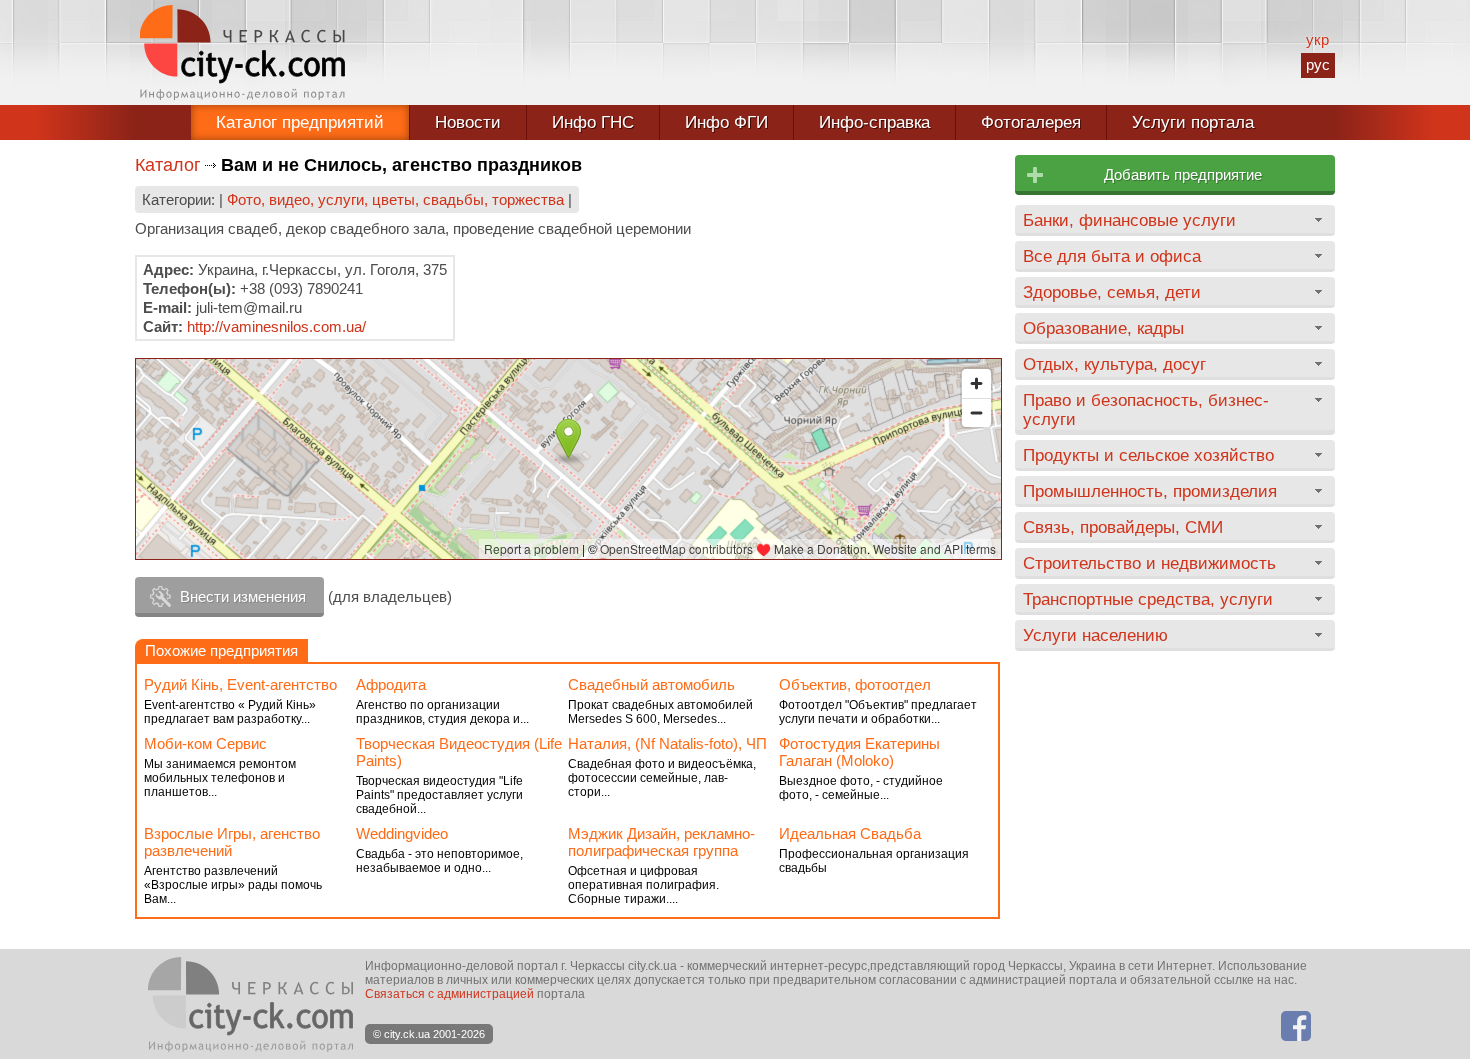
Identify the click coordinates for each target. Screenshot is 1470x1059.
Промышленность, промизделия (1150, 491)
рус (1318, 64)
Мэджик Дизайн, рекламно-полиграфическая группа (661, 842)
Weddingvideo (402, 833)
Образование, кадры (1103, 328)
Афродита (391, 684)
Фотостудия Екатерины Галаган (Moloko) (859, 752)
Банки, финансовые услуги (1129, 220)
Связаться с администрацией (449, 994)
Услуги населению (1095, 635)
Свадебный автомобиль (651, 684)
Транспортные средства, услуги (1148, 599)
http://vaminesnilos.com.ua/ (276, 326)
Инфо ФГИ (726, 122)
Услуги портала (1193, 122)
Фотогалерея (1031, 122)
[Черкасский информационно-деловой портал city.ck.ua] (242, 52)
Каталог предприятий (300, 122)
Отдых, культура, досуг (1114, 364)
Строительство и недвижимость (1149, 563)
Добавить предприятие (1183, 174)
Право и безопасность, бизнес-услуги (1146, 409)
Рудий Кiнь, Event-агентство (240, 684)
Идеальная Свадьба (850, 833)
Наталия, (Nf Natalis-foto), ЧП (667, 743)
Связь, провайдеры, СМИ (1123, 527)
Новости (468, 122)
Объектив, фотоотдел (855, 684)
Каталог (168, 165)
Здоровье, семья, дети (1112, 292)
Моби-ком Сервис (205, 743)
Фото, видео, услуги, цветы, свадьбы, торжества (395, 199)
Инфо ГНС (593, 122)
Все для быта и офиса (1112, 256)
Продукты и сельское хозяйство (1148, 455)
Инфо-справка (874, 122)
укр (1317, 39)
